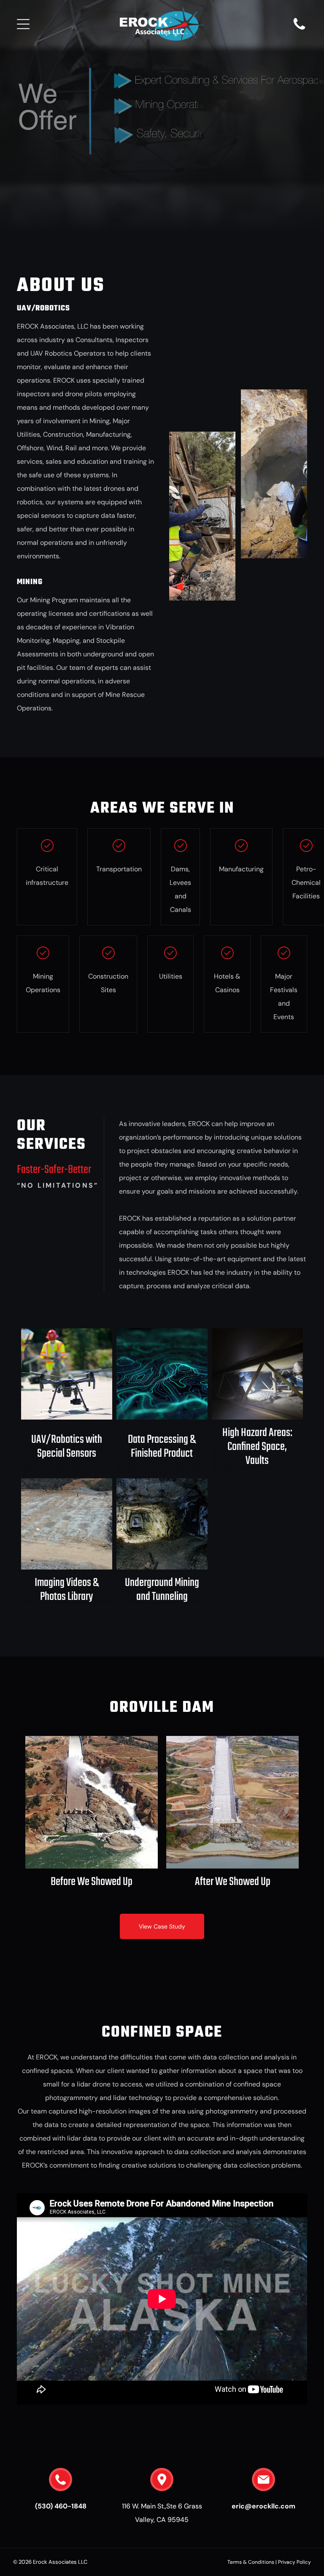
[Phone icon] (299, 29)
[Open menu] (23, 24)
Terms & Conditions (251, 2562)
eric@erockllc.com (263, 2506)
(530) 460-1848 (61, 2506)
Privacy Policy (294, 2562)
